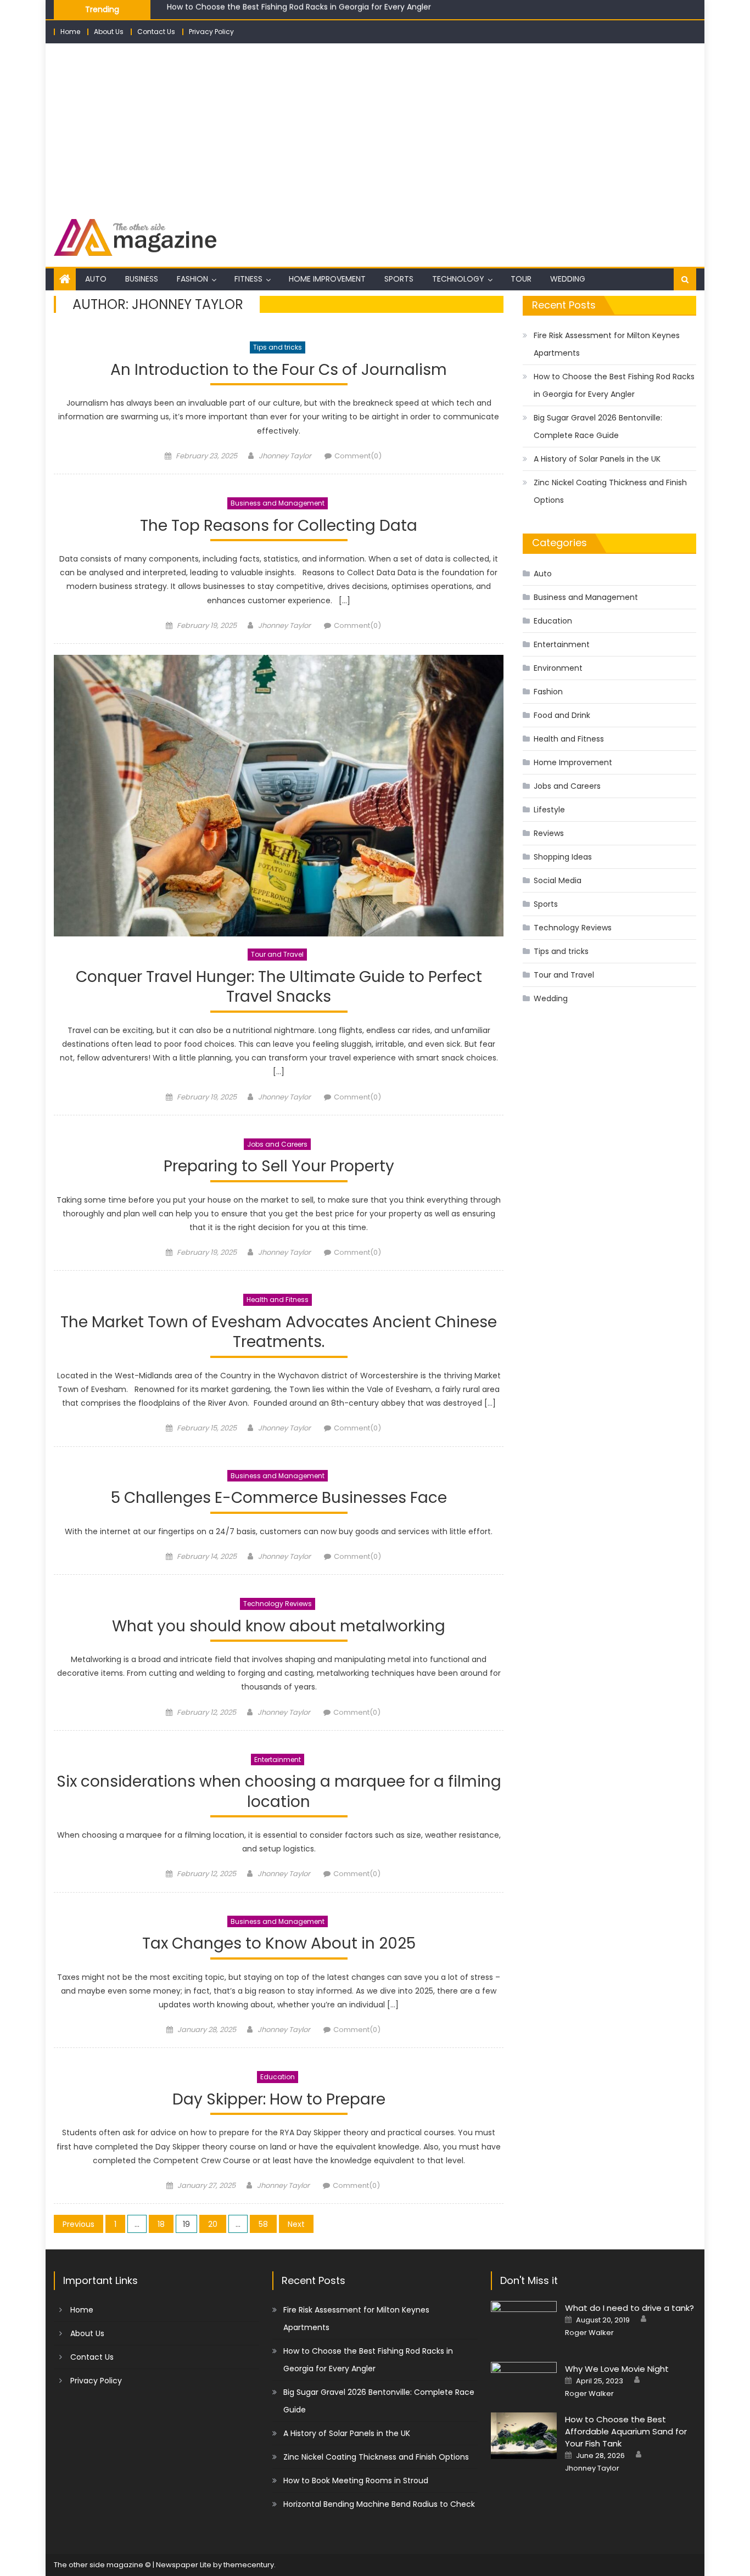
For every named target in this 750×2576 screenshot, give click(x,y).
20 (213, 2224)
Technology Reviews (278, 1604)
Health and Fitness (278, 1300)
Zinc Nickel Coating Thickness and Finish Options (610, 491)
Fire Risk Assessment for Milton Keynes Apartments (607, 344)
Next (296, 2224)
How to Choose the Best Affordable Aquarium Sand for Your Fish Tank (626, 2431)
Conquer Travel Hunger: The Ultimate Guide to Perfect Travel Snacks (279, 987)
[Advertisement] (375, 126)
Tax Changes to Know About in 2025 (279, 1944)
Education (278, 2077)
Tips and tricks (278, 347)
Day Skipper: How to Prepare (279, 2100)
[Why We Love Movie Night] (524, 2380)
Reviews (549, 833)
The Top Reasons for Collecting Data (279, 526)
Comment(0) (358, 456)
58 (263, 2224)
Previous (79, 2224)
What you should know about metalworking (279, 1627)
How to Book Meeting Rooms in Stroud (356, 2480)
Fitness (248, 279)
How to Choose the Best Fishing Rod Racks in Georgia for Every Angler (614, 385)
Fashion (192, 279)
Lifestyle (549, 810)
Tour (521, 279)
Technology (458, 279)
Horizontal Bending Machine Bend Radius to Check (379, 2504)
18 (161, 2224)
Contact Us (156, 32)
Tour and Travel (277, 954)
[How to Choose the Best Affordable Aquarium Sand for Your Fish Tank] (524, 2436)
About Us (109, 32)
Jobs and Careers (277, 1144)
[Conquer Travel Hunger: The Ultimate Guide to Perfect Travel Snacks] (279, 796)
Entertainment (278, 1760)
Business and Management (278, 503)
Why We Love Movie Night (617, 2369)
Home (70, 32)
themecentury (249, 2565)
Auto (96, 279)
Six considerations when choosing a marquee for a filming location (279, 1792)
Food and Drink (562, 715)
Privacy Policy (211, 32)
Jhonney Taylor (285, 456)
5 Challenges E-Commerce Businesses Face (279, 1498)
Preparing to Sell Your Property (279, 1167)
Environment (558, 668)
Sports (399, 279)
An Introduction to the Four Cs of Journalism (279, 370)
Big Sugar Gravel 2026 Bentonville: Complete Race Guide (275, 12)
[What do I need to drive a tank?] (524, 2324)
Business (142, 279)
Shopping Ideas (563, 857)
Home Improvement (327, 279)
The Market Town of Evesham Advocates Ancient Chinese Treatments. (279, 1332)
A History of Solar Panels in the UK (597, 459)
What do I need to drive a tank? (629, 2308)
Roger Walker (589, 2333)
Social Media (558, 880)
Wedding (568, 279)
